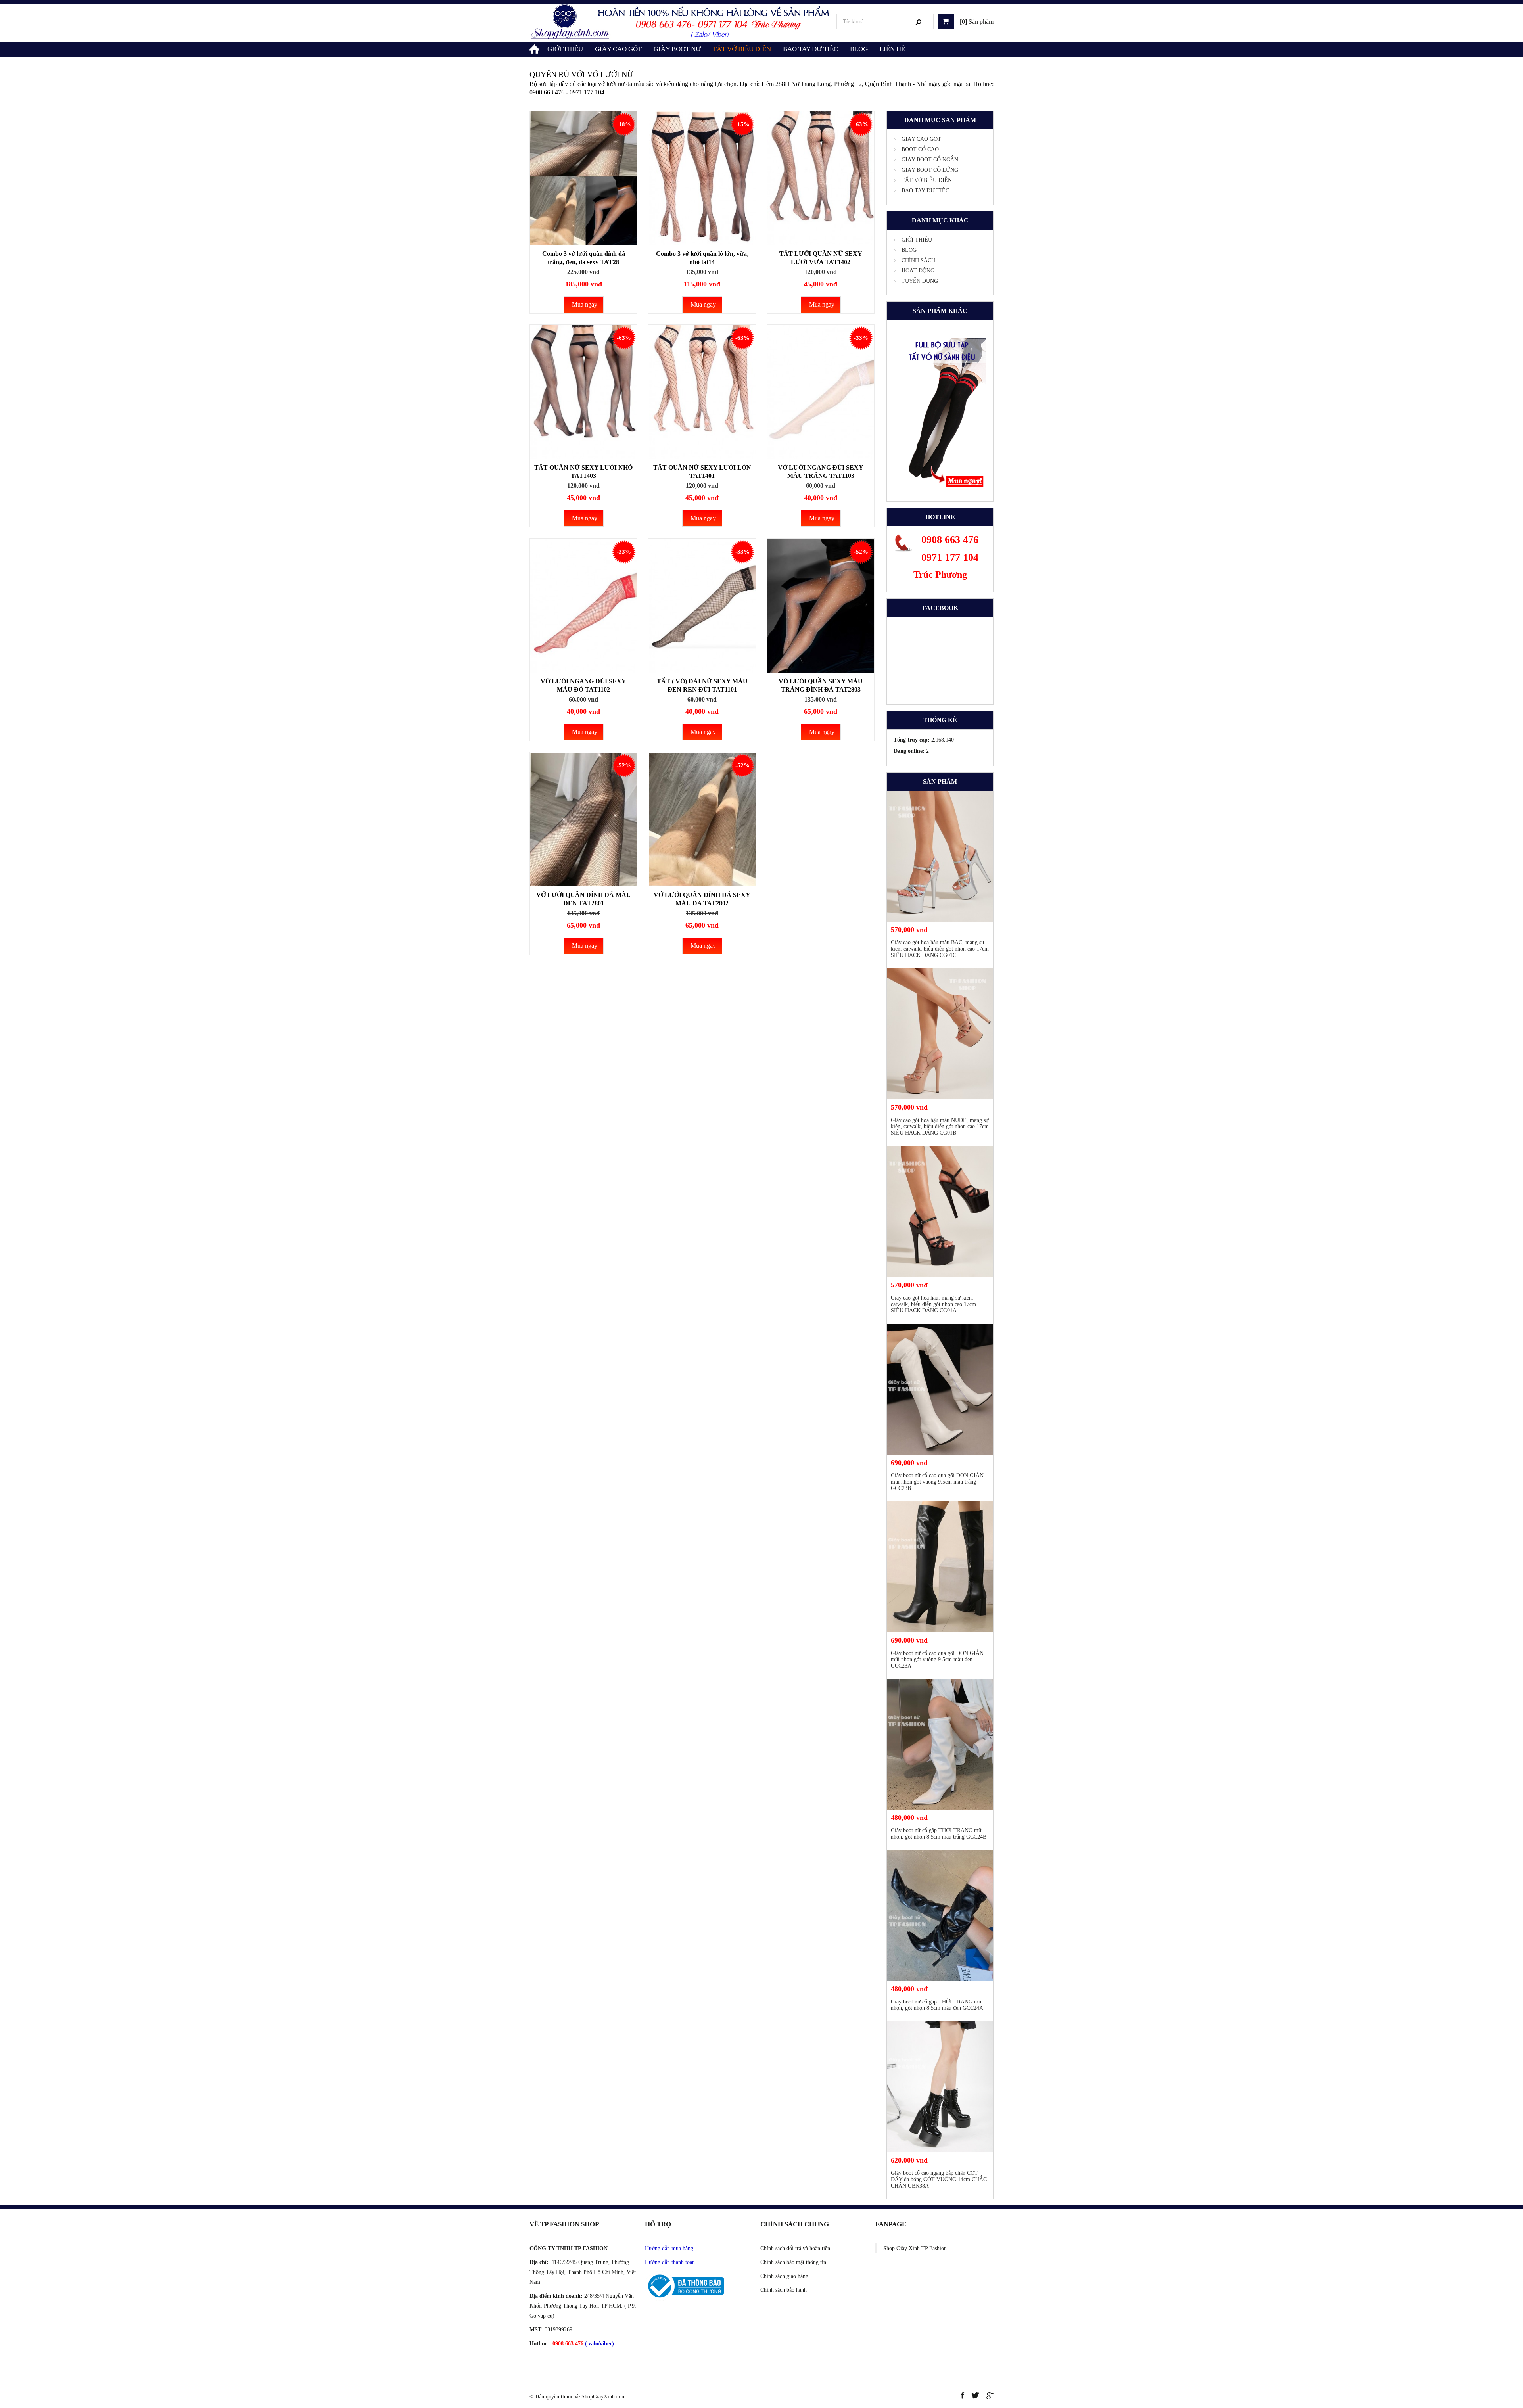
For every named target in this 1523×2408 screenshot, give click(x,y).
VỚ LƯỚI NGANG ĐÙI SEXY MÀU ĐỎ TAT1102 (583, 685)
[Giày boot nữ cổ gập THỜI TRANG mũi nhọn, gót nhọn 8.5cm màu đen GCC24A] (940, 1915)
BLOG (859, 49)
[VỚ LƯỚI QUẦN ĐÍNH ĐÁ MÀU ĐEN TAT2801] (583, 820)
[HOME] (535, 48)
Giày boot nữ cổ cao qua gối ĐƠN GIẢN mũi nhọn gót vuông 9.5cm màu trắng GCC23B (937, 1482)
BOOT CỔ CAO (920, 149)
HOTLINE (940, 517)
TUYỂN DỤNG (920, 281)
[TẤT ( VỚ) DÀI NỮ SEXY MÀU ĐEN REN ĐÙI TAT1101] (702, 606)
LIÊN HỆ (892, 49)
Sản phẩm (940, 781)
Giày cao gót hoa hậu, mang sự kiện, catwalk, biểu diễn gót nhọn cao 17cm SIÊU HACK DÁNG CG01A (933, 1304)
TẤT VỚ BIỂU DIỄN (742, 49)
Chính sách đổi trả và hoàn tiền (795, 2248)
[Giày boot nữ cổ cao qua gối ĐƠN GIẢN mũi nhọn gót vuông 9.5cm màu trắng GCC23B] (940, 1389)
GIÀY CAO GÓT (618, 49)
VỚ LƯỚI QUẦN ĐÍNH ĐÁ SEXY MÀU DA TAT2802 (702, 899)
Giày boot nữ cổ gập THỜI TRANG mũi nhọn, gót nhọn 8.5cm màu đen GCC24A (937, 2005)
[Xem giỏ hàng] (946, 21)
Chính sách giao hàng (784, 2276)
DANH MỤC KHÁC (940, 220)
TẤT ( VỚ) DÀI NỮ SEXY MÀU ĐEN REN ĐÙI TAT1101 (702, 685)
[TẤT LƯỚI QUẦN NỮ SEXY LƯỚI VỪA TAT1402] (821, 178)
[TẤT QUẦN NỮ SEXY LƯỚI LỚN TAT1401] (702, 392)
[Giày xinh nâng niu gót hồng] (681, 22)
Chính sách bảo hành (784, 2290)
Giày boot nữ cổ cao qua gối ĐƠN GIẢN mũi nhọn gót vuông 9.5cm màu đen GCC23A (937, 1659)
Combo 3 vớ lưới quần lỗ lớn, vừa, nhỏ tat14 (702, 258)
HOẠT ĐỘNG (918, 271)
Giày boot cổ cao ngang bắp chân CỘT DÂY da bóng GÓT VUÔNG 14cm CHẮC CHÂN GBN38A (939, 2179)
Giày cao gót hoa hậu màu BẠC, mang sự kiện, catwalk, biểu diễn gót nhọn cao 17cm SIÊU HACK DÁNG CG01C (940, 949)
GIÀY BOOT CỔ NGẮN (930, 160)
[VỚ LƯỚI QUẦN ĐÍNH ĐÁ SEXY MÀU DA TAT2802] (702, 820)
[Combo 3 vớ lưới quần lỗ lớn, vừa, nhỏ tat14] (702, 178)
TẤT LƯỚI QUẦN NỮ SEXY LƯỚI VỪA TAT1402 (821, 258)
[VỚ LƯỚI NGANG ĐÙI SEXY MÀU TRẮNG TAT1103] (821, 392)
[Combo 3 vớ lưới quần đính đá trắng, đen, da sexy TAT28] (583, 178)
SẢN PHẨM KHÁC (940, 311)
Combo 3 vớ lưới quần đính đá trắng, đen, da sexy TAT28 (584, 258)
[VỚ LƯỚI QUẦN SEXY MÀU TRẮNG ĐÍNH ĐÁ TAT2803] (821, 606)
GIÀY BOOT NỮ (677, 49)
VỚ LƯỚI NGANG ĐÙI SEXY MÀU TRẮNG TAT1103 (821, 472)
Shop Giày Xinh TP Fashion (915, 2248)
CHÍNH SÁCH (918, 260)
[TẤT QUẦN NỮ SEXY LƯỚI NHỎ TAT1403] (583, 392)
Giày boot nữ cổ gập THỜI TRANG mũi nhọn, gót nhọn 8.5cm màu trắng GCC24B (939, 1834)
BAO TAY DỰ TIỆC (810, 49)
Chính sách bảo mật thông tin (793, 2262)
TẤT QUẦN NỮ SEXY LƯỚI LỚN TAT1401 (702, 472)
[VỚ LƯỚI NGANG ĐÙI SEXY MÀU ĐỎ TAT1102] (583, 606)
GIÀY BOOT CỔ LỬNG (930, 170)
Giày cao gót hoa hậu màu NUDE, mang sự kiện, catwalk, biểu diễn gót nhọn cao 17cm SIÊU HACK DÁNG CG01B (940, 1126)
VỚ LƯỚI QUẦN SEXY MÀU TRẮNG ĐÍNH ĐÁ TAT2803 (821, 685)
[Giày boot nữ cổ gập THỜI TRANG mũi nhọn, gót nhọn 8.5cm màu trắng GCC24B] (940, 1745)
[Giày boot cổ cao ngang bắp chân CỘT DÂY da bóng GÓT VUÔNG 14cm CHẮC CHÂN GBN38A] (940, 2087)
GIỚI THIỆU (565, 49)
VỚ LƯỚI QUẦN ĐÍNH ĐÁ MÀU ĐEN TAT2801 (584, 899)
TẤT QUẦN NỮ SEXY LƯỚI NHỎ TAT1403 (583, 472)
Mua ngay (585, 304)
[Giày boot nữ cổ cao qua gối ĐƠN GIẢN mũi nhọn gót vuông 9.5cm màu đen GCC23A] (940, 1567)
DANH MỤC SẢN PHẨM (940, 120)
